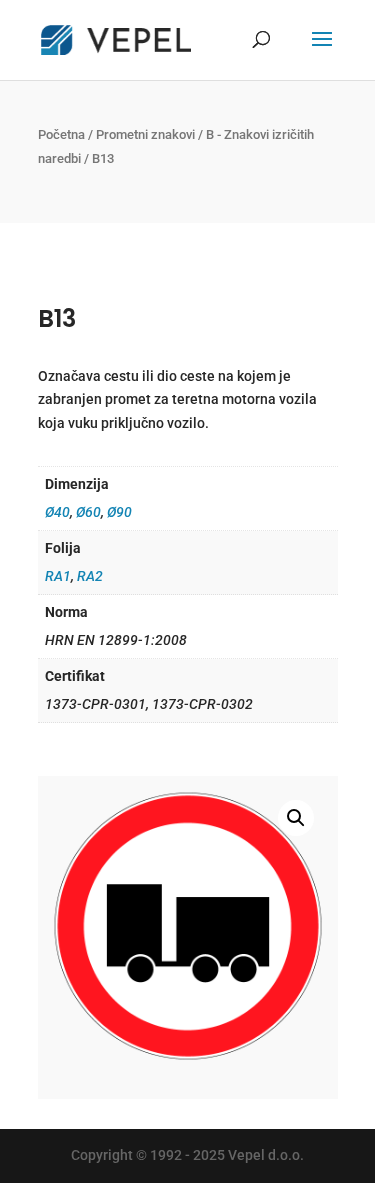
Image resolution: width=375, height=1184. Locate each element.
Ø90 (119, 512)
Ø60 (88, 512)
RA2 (90, 576)
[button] (296, 818)
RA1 (58, 576)
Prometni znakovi (145, 134)
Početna (61, 134)
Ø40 (57, 512)
